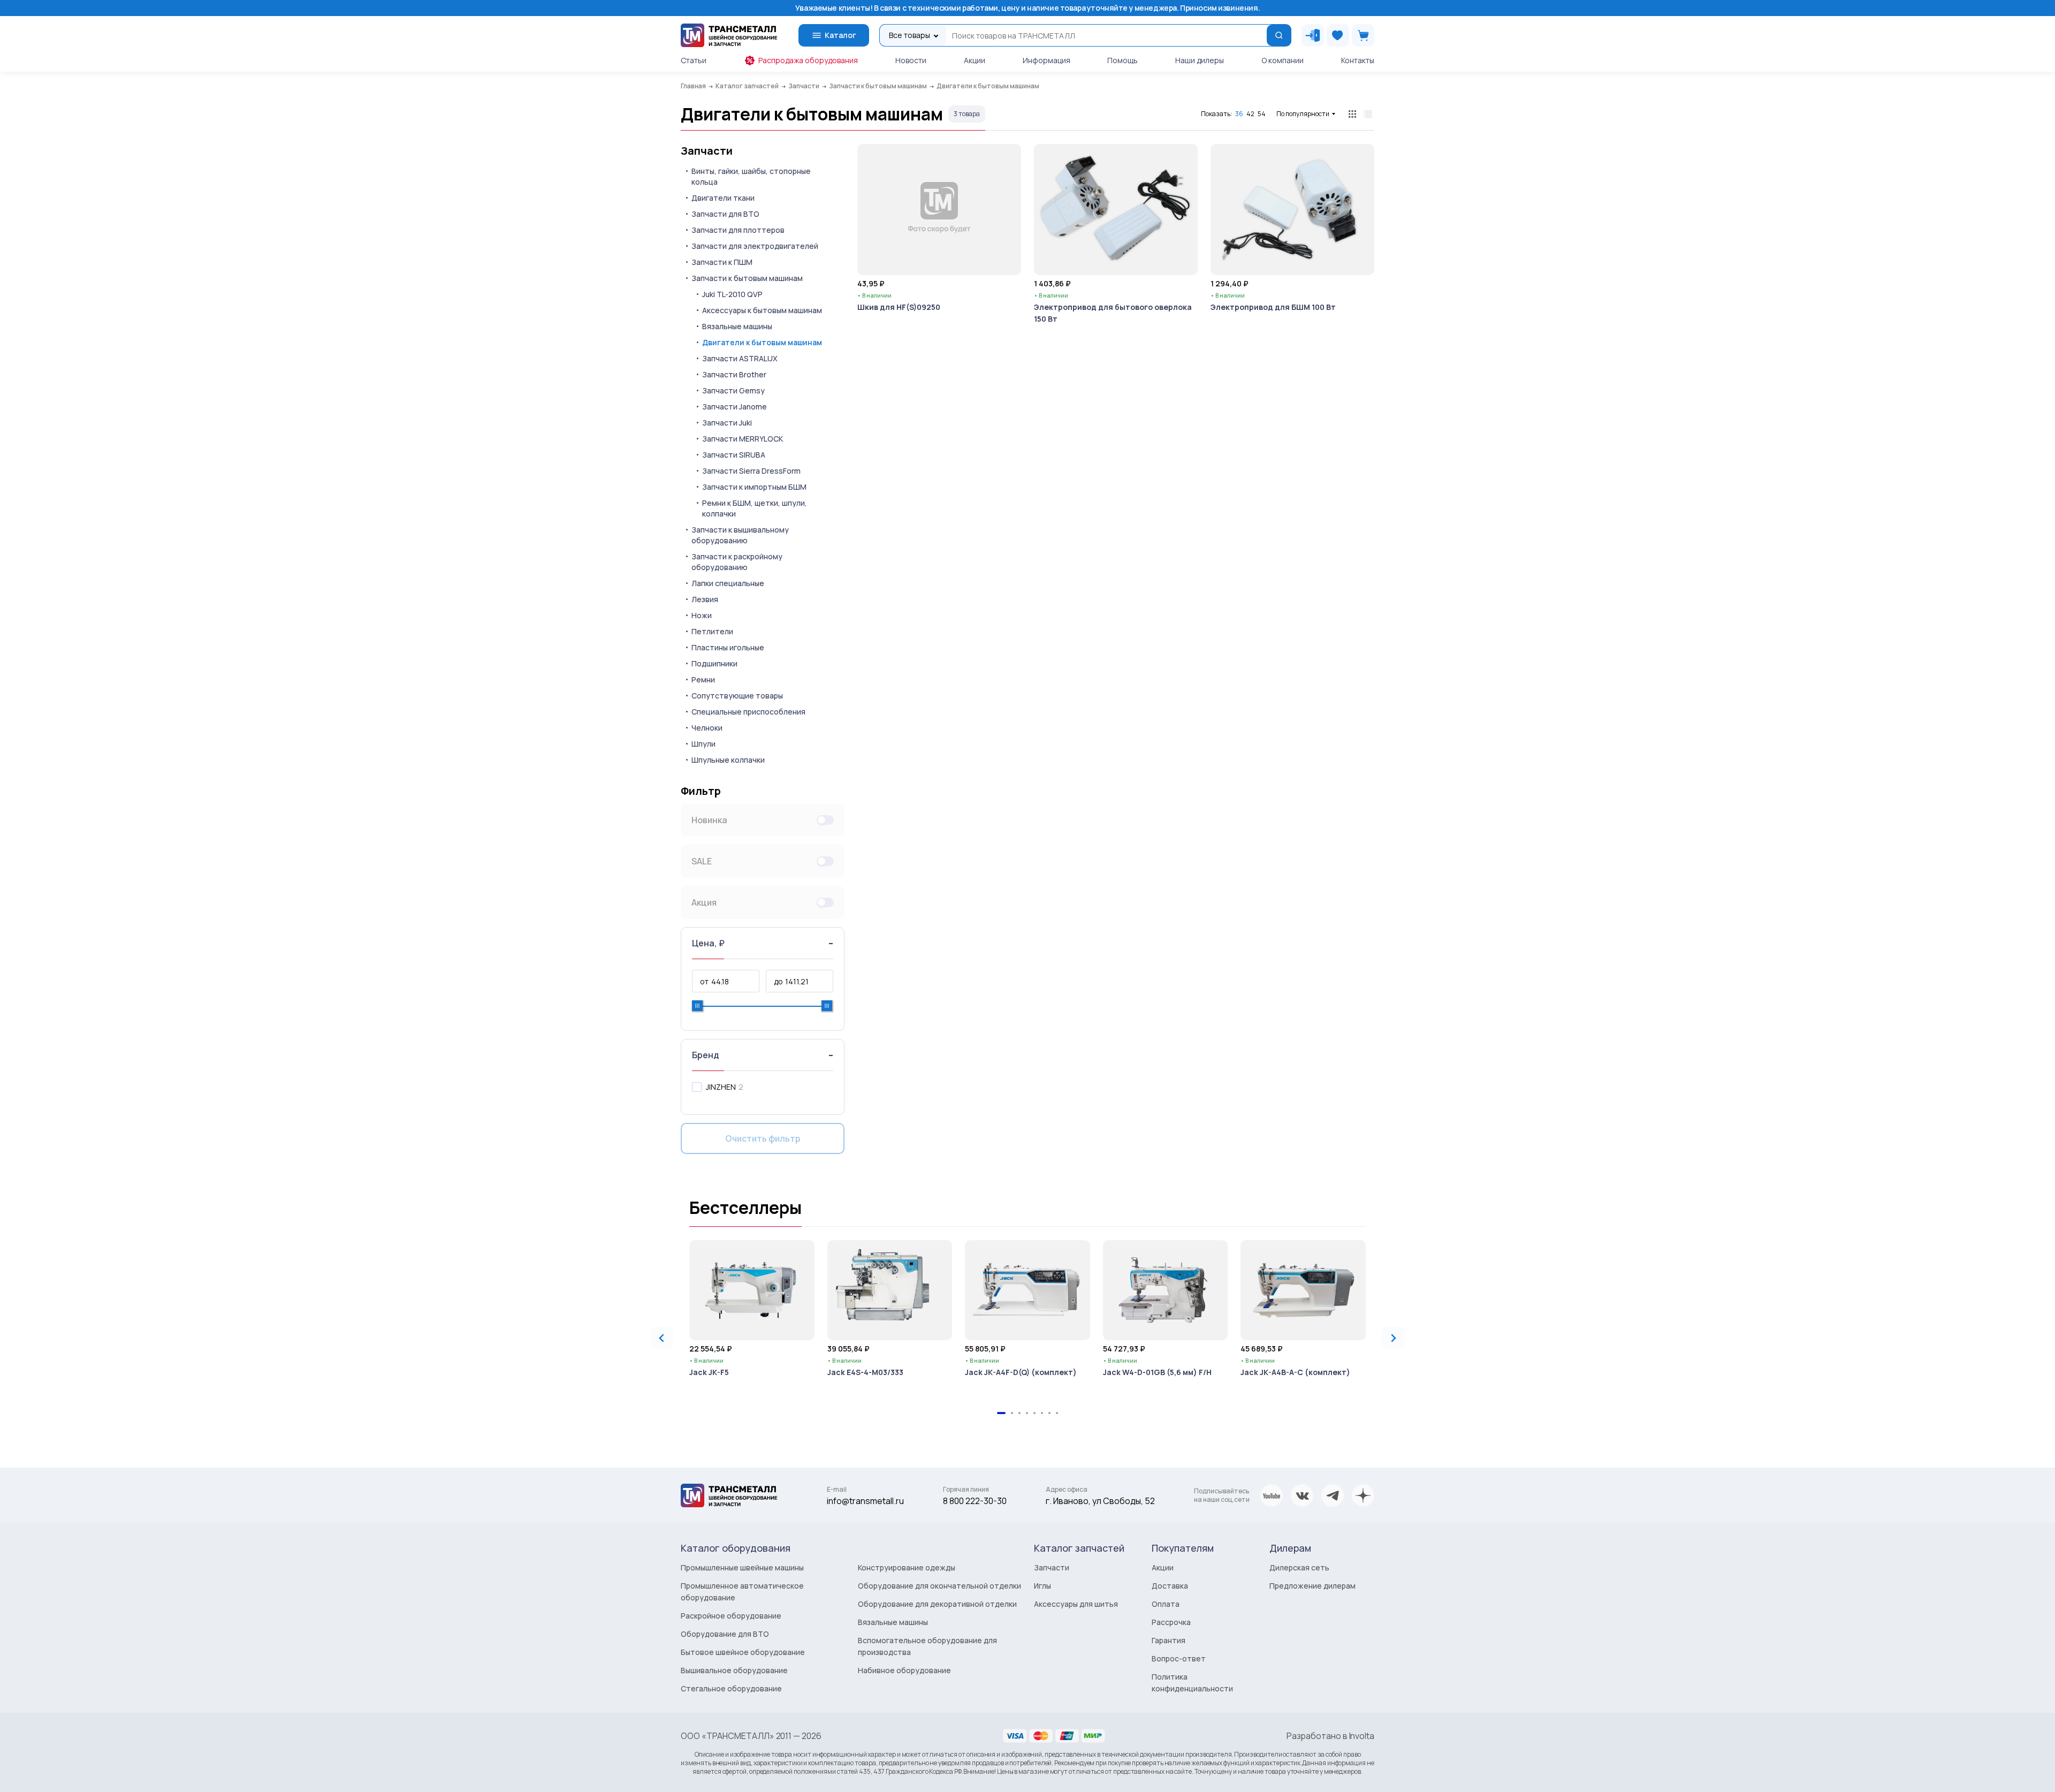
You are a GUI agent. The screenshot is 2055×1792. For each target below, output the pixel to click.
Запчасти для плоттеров (738, 230)
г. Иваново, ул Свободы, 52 (1100, 1501)
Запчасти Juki (727, 423)
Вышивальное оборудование (734, 1670)
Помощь (1122, 60)
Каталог (840, 35)
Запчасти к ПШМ (722, 262)
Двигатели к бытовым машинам (762, 342)
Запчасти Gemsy (733, 390)
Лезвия (705, 599)
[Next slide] (1393, 1338)
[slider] (697, 1006)
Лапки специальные (728, 583)
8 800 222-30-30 (975, 1501)
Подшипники (714, 663)
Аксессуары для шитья (1076, 1604)
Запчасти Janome (735, 407)
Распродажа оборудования (808, 60)
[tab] (1001, 1413)
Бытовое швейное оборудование (743, 1652)
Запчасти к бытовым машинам (747, 278)
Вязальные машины (737, 326)
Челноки (707, 728)
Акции (975, 60)
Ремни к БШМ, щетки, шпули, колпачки (755, 508)
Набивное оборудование (904, 1670)
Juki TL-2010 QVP (732, 294)
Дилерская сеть (1299, 1567)
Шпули (703, 744)
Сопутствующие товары (737, 696)
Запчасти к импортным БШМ (754, 487)
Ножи (702, 615)
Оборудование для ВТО (725, 1634)
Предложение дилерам (1312, 1586)
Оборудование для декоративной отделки (937, 1604)
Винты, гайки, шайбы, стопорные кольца (751, 176)
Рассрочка (1171, 1622)
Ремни (703, 679)
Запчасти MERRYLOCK (743, 439)
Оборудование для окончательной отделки (939, 1586)
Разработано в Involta (1330, 1736)
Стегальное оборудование (731, 1688)
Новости (911, 60)
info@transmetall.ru (865, 1501)
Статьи (694, 60)
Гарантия (1169, 1640)
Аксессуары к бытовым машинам (762, 310)
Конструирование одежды (907, 1567)
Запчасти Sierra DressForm (751, 471)
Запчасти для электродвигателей (755, 246)
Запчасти (707, 151)
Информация (1046, 60)
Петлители (712, 631)
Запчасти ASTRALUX (740, 358)
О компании (1283, 60)
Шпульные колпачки (728, 760)
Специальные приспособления (748, 712)
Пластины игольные (728, 647)
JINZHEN (721, 1087)
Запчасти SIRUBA (734, 455)
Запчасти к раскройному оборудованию (737, 562)
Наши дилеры (1200, 60)
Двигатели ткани (723, 198)
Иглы (1042, 1586)
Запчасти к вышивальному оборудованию (740, 535)
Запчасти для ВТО (725, 214)
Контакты (1358, 60)
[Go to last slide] (662, 1338)
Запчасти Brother (734, 374)
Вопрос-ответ (1179, 1658)
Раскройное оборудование (731, 1616)
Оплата (1166, 1604)
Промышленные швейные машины (742, 1567)
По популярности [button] (1303, 114)
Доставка (1170, 1586)
